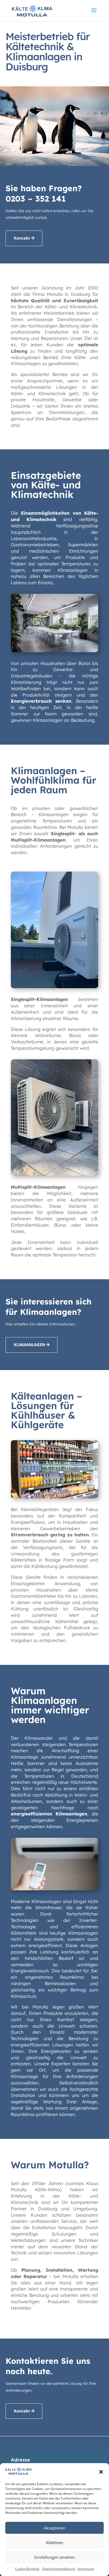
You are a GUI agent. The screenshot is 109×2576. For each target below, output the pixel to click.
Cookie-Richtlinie (27, 2569)
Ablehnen (54, 2543)
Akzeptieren (54, 2528)
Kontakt (22, 238)
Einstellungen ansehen (54, 2557)
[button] (101, 2472)
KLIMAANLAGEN (29, 1345)
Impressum (86, 2569)
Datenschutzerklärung (58, 2569)
